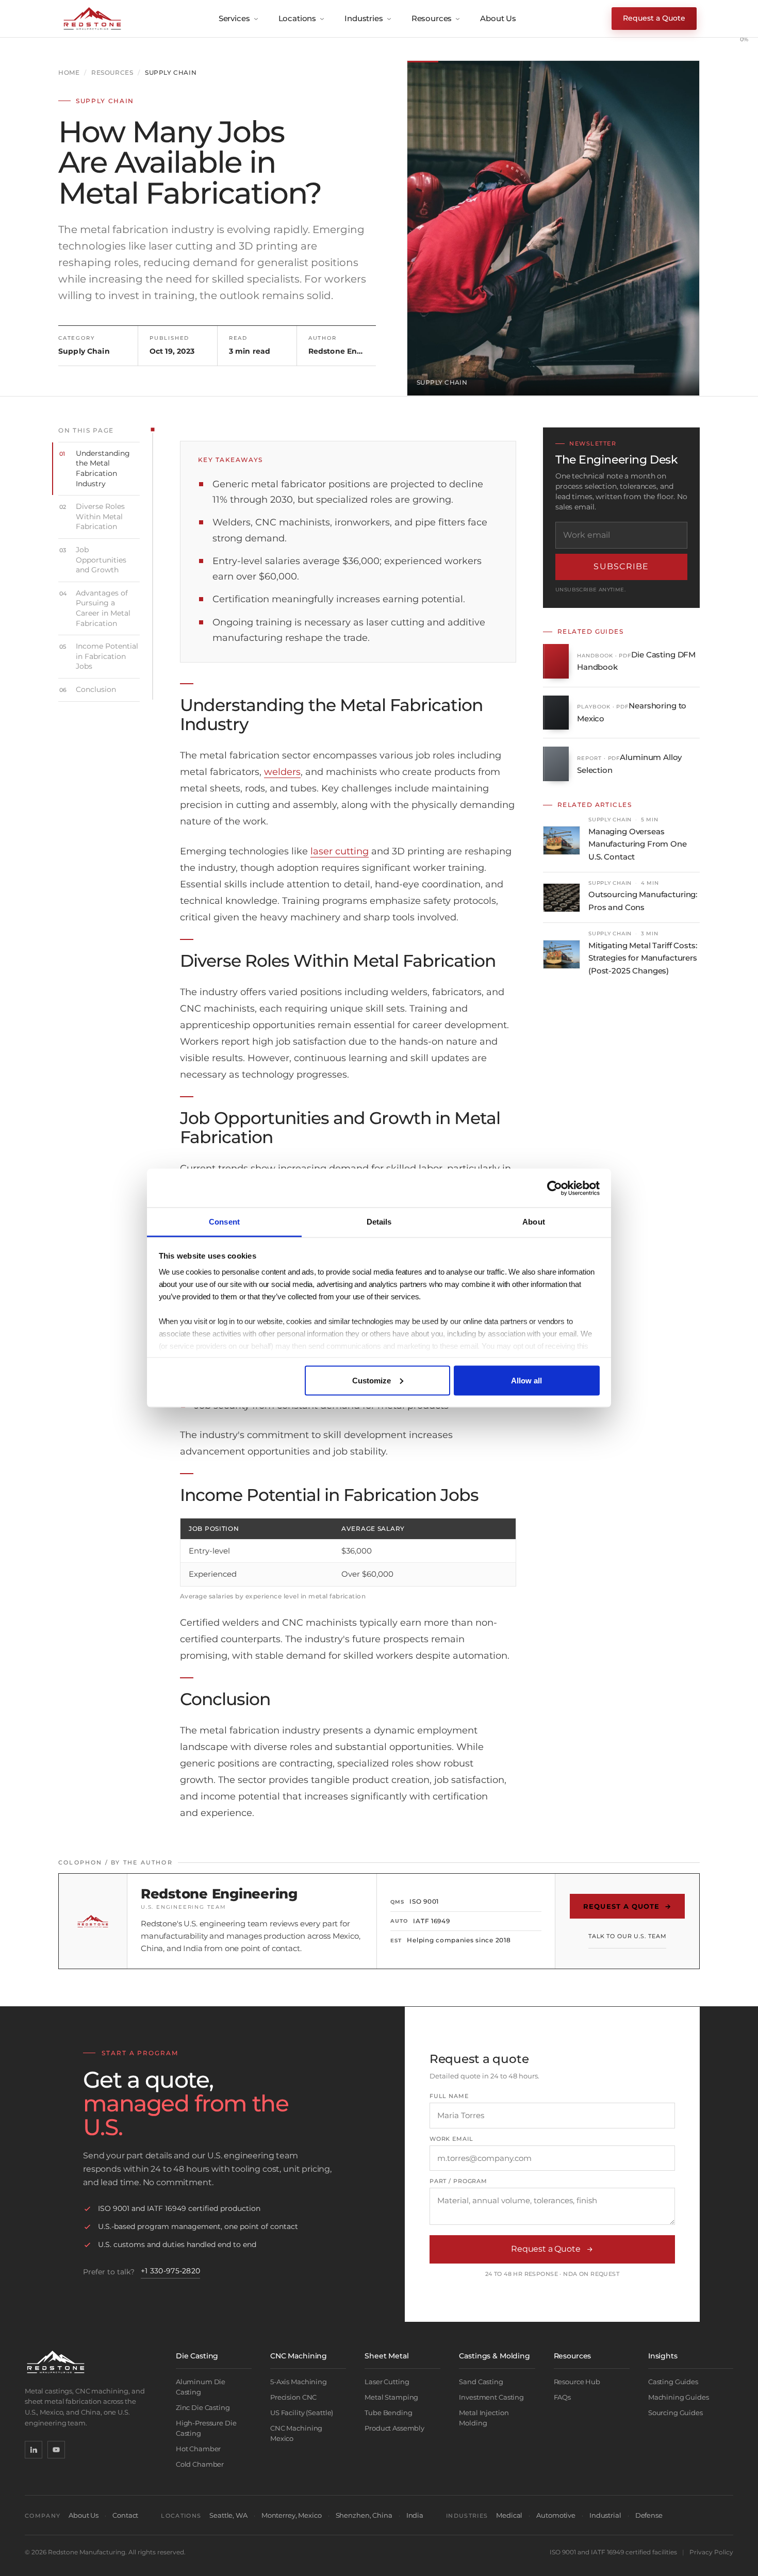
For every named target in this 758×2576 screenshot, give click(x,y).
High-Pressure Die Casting (206, 2428)
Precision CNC (293, 2397)
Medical (509, 2515)
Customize (372, 1380)
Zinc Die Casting (203, 2407)
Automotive (556, 2515)
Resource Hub (577, 2382)
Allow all (526, 1380)
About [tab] (534, 1222)
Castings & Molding (494, 2356)
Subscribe (621, 566)
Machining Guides (679, 2397)
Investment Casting (491, 2397)
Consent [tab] (224, 1222)
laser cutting (340, 851)
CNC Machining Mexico (296, 2433)
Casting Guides (673, 2382)
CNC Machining (299, 2356)
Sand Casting (481, 2382)
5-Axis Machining (299, 2382)
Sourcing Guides (675, 2413)
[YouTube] (56, 2450)
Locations (298, 18)
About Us (498, 18)
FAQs (562, 2397)
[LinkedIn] (34, 2450)
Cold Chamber (200, 2464)
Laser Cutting (387, 2382)
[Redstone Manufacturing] (92, 19)
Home (69, 73)
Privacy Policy (711, 2552)
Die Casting (197, 2356)
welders (282, 772)
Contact (125, 2515)
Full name (449, 2096)
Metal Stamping (391, 2397)
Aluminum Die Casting (201, 2387)
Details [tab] (379, 1222)
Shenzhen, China (364, 2515)
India (415, 2515)
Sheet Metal (386, 2356)
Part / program (458, 2181)
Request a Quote (654, 18)
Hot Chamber (199, 2449)
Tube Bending (388, 2413)
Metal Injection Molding (484, 2418)
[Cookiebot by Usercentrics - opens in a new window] (555, 1188)
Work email (451, 2139)
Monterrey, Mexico (292, 2515)
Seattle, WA (228, 2515)
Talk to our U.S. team (627, 1936)
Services (234, 18)
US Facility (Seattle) (302, 2413)
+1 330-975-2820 (170, 2271)
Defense (649, 2515)
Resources (432, 18)
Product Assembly (394, 2428)
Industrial (605, 2515)
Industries (364, 18)
